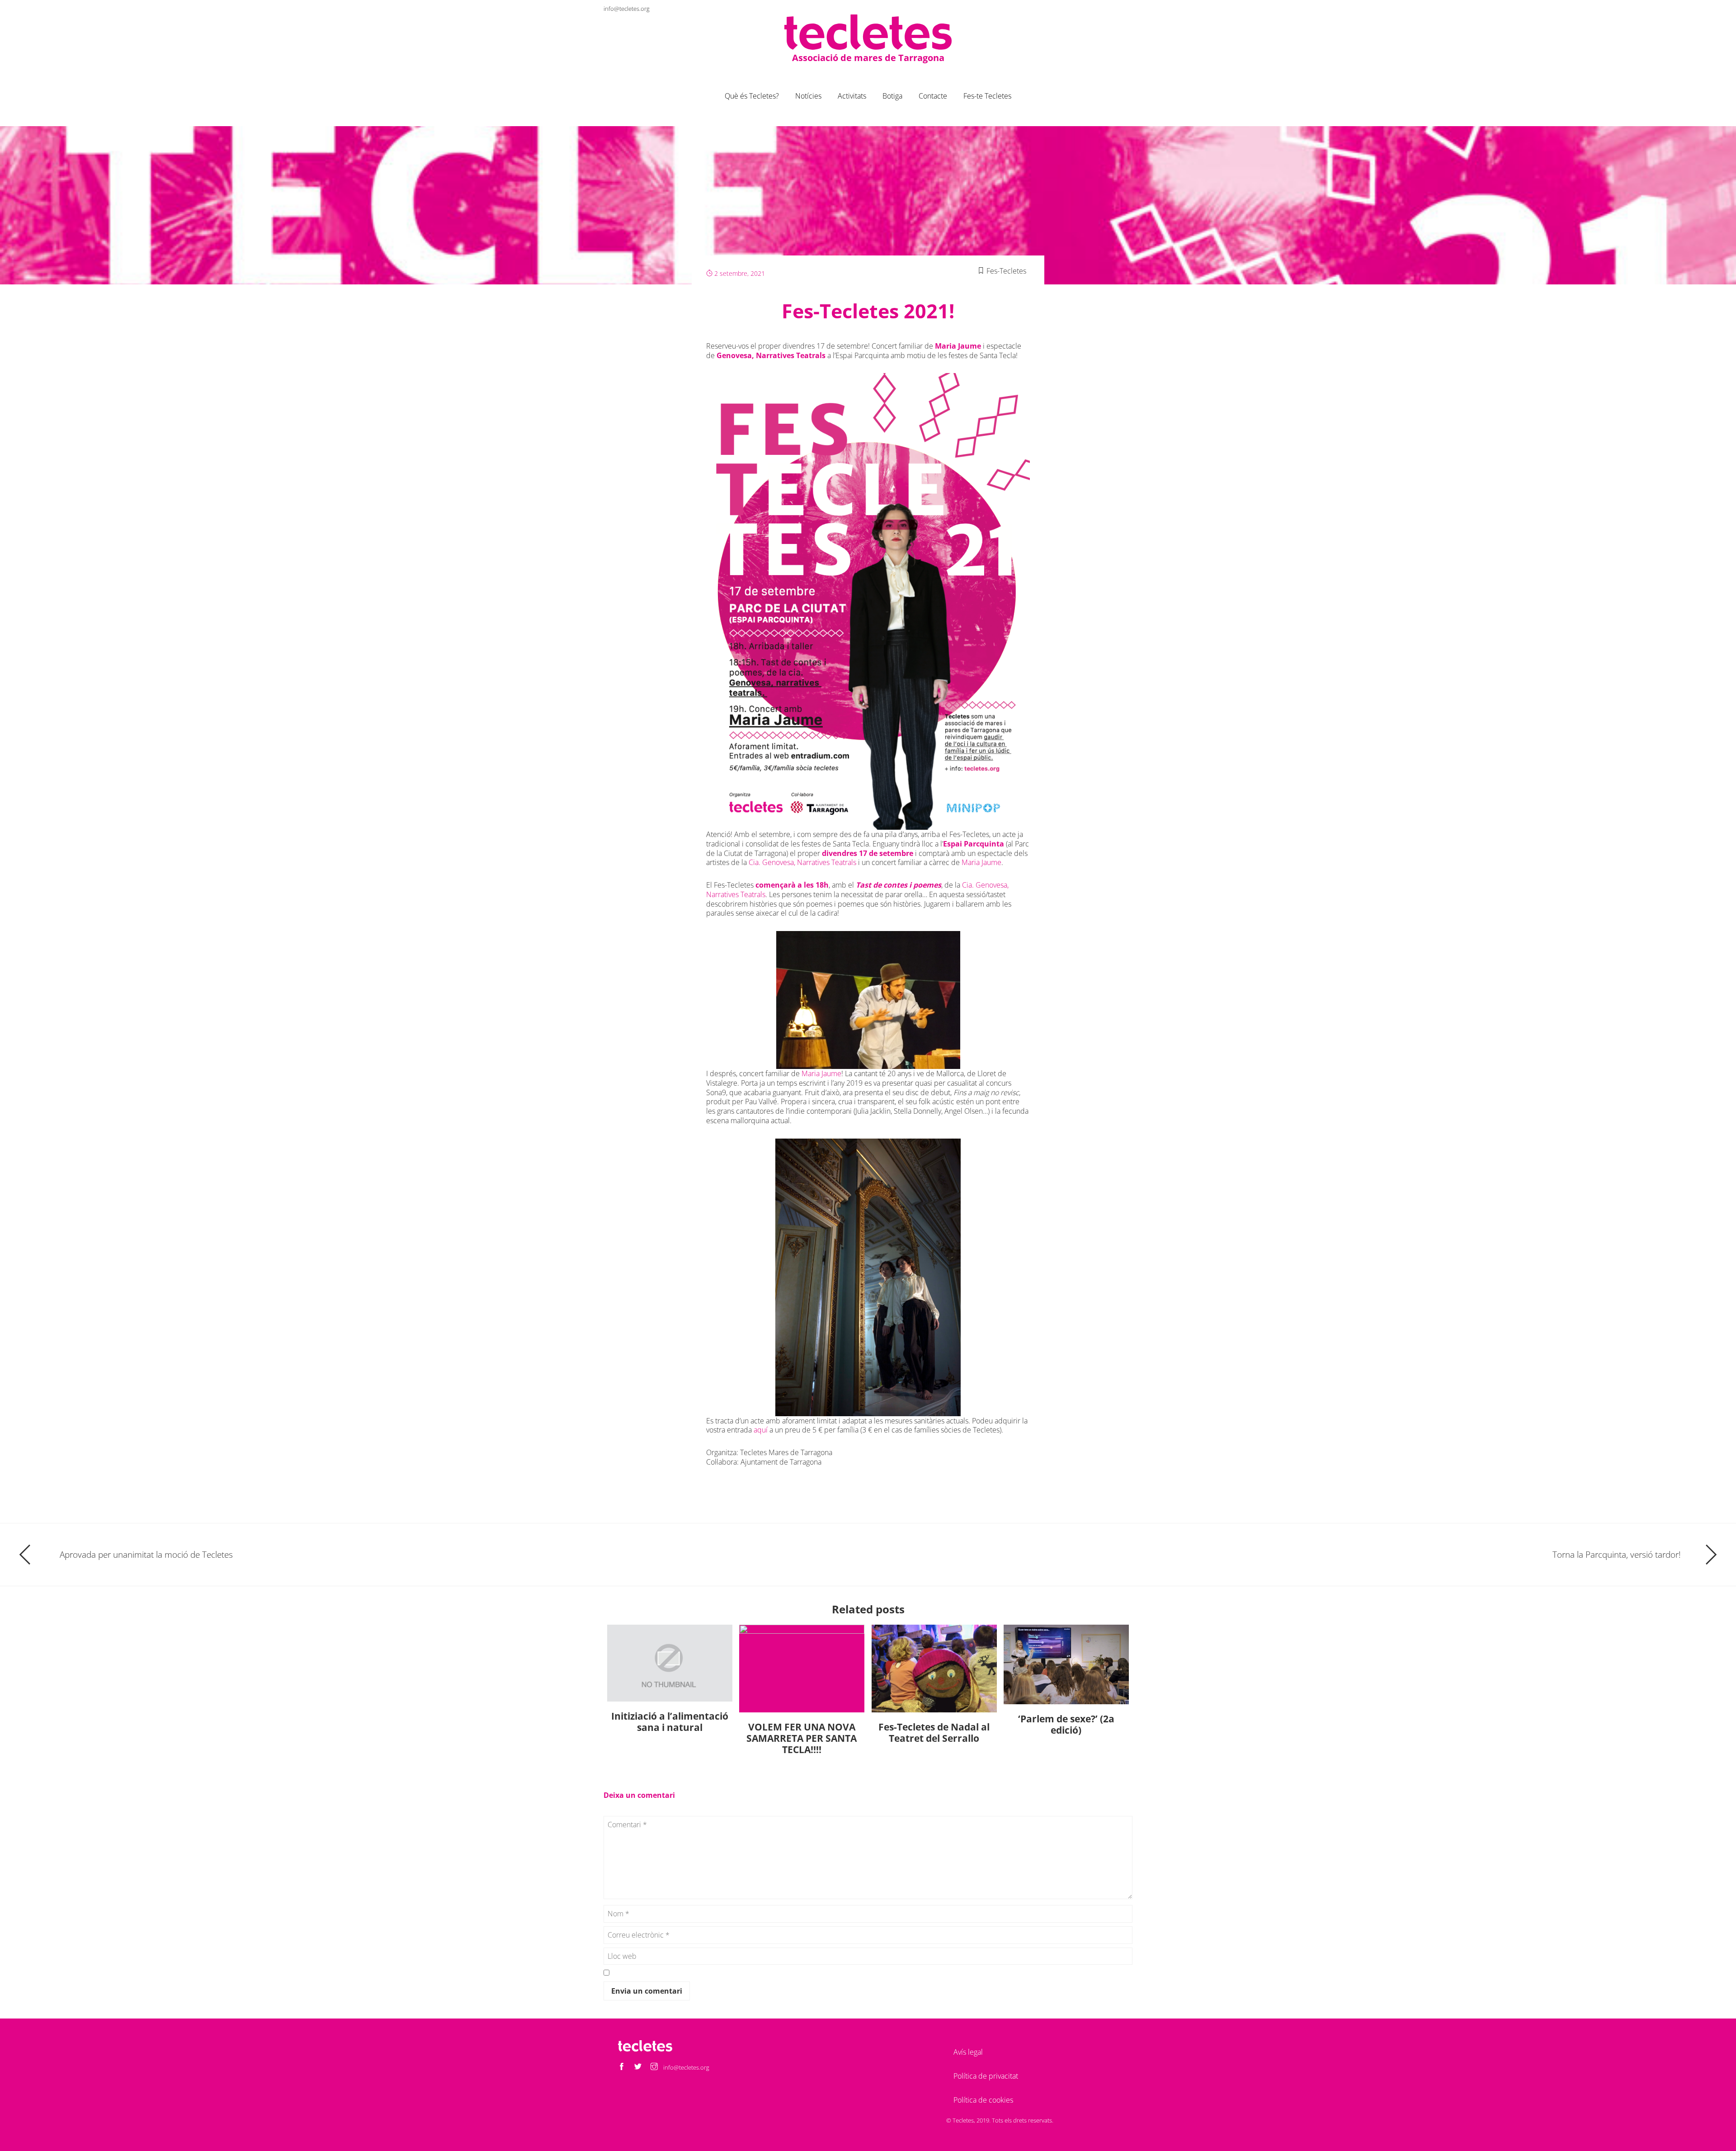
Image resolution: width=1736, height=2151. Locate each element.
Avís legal (968, 2052)
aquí (762, 1430)
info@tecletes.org (627, 9)
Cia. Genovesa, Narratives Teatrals (802, 862)
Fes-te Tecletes (987, 96)
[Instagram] (1125, 8)
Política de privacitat (986, 2076)
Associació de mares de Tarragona (868, 58)
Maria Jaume (958, 346)
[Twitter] (1109, 8)
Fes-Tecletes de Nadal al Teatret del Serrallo (934, 1733)
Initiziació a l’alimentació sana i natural (670, 1722)
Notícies (808, 96)
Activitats (852, 96)
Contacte (933, 96)
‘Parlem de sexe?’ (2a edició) (1066, 1724)
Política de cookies (983, 2100)
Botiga (892, 96)
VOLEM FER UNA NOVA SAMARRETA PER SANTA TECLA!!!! (802, 1738)
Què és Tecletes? (752, 96)
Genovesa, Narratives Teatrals (771, 355)
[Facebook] (1093, 8)
